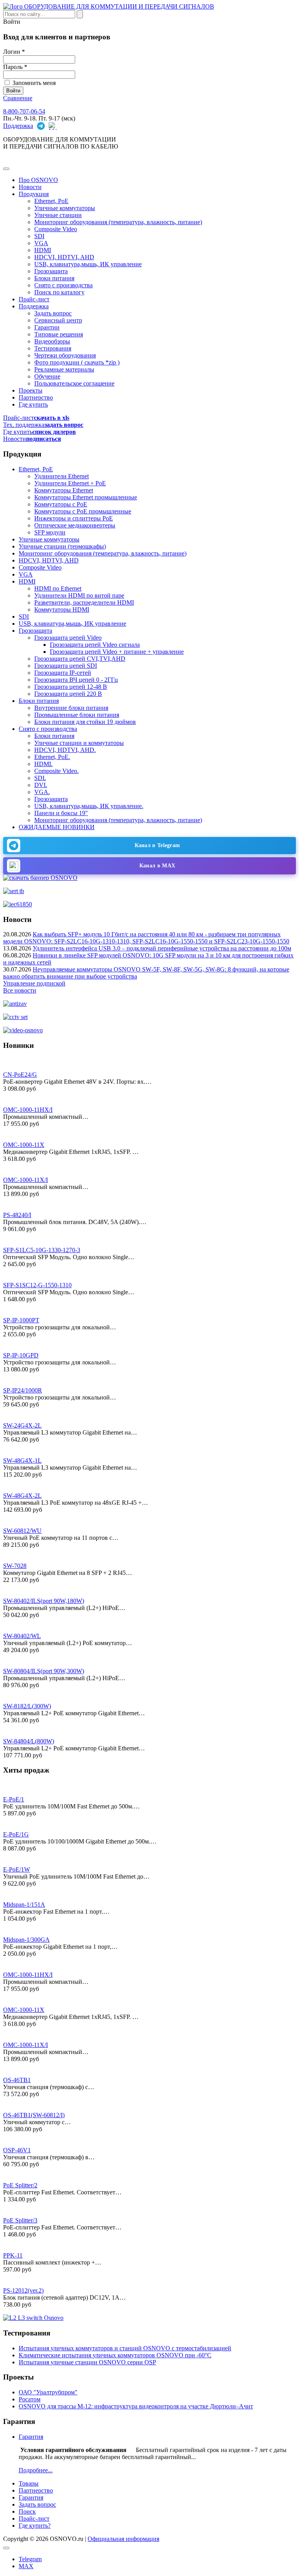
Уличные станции (58, 215)
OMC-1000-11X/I (26, 1180)
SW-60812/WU (22, 1531)
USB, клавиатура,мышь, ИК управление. (89, 806)
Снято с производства (63, 285)
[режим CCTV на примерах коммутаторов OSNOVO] (15, 1017)
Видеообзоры (52, 341)
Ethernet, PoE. (52, 757)
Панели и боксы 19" (61, 813)
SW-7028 (15, 1566)
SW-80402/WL (22, 1636)
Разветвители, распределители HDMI (84, 602)
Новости (30, 187)
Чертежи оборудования (65, 355)
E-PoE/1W (17, 1869)
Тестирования (53, 348)
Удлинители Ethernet (62, 476)
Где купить (33, 404)
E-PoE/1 (14, 1799)
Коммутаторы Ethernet (64, 490)
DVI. (41, 785)
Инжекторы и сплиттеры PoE (74, 518)
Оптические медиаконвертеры (75, 525)
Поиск (27, 2511)
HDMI (43, 250)
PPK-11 (13, 2255)
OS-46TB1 (17, 2080)
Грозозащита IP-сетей (63, 673)
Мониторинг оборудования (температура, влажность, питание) (118, 222)
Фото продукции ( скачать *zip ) (77, 362)
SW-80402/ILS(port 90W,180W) (44, 1601)
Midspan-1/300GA (26, 1940)
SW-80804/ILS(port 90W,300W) (44, 1671)
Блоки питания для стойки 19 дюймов (85, 722)
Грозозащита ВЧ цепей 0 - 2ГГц (76, 680)
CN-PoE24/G (20, 1075)
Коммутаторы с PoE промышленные (83, 511)
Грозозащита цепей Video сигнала (95, 645)
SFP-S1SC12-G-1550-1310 (37, 1285)
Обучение (47, 376)
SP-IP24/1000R (23, 1390)
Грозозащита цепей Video (68, 638)
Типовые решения (59, 334)
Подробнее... (36, 2470)
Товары (29, 2483)
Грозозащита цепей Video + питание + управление (117, 652)
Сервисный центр (58, 320)
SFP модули (50, 532)
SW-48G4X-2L (22, 1496)
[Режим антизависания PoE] (15, 1004)
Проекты (31, 390)
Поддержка (18, 126)
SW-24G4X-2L (22, 1425)
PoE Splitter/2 (20, 2185)
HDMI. (43, 764)
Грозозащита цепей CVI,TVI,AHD (80, 659)
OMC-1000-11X (24, 1145)
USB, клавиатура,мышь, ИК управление (88, 264)
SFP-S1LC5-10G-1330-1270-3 (42, 1250)
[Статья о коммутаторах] (33, 2318)
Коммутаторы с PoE (61, 504)
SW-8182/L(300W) (27, 1706)
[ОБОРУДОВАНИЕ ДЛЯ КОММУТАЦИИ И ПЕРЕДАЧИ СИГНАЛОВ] (109, 6)
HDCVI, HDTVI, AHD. (65, 750)
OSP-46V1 (17, 2150)
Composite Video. (56, 771)
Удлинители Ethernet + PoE (70, 483)
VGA (41, 243)
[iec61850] (18, 904)
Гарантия (31, 2437)
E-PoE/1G (16, 1834)
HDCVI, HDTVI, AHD (64, 257)
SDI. (40, 778)
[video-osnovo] (23, 1030)
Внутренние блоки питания (71, 708)
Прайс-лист (34, 299)
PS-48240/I (17, 1215)
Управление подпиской (34, 983)
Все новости (20, 990)
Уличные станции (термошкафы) (62, 546)
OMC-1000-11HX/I (28, 1110)
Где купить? (35, 2526)
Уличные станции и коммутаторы (79, 743)
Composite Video (56, 229)
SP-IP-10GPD (21, 1355)
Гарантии (47, 327)
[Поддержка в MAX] (53, 126)
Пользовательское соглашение (74, 383)
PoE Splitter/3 (20, 2220)
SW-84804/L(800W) (29, 1741)
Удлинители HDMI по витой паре (79, 595)
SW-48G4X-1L (22, 1460)
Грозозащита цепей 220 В (68, 694)
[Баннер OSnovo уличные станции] (40, 878)
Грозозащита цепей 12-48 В (71, 687)
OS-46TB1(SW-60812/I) (34, 2115)
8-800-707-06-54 (24, 111)
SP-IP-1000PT (21, 1320)
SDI (39, 236)
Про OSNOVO (38, 180)
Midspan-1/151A (24, 1905)
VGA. (42, 792)
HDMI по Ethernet (58, 588)
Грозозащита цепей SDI (66, 666)
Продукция (34, 194)
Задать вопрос (53, 313)
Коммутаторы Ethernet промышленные (86, 497)
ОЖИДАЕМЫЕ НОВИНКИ (57, 827)
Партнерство (36, 397)
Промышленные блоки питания (77, 715)
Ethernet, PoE (51, 201)
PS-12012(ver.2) (23, 2290)
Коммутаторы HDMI (62, 609)
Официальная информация (123, 2539)
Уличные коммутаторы (65, 208)
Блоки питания (54, 278)
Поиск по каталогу (59, 292)
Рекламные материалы (64, 369)
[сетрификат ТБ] (14, 891)
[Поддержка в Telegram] (41, 126)
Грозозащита (51, 271)
